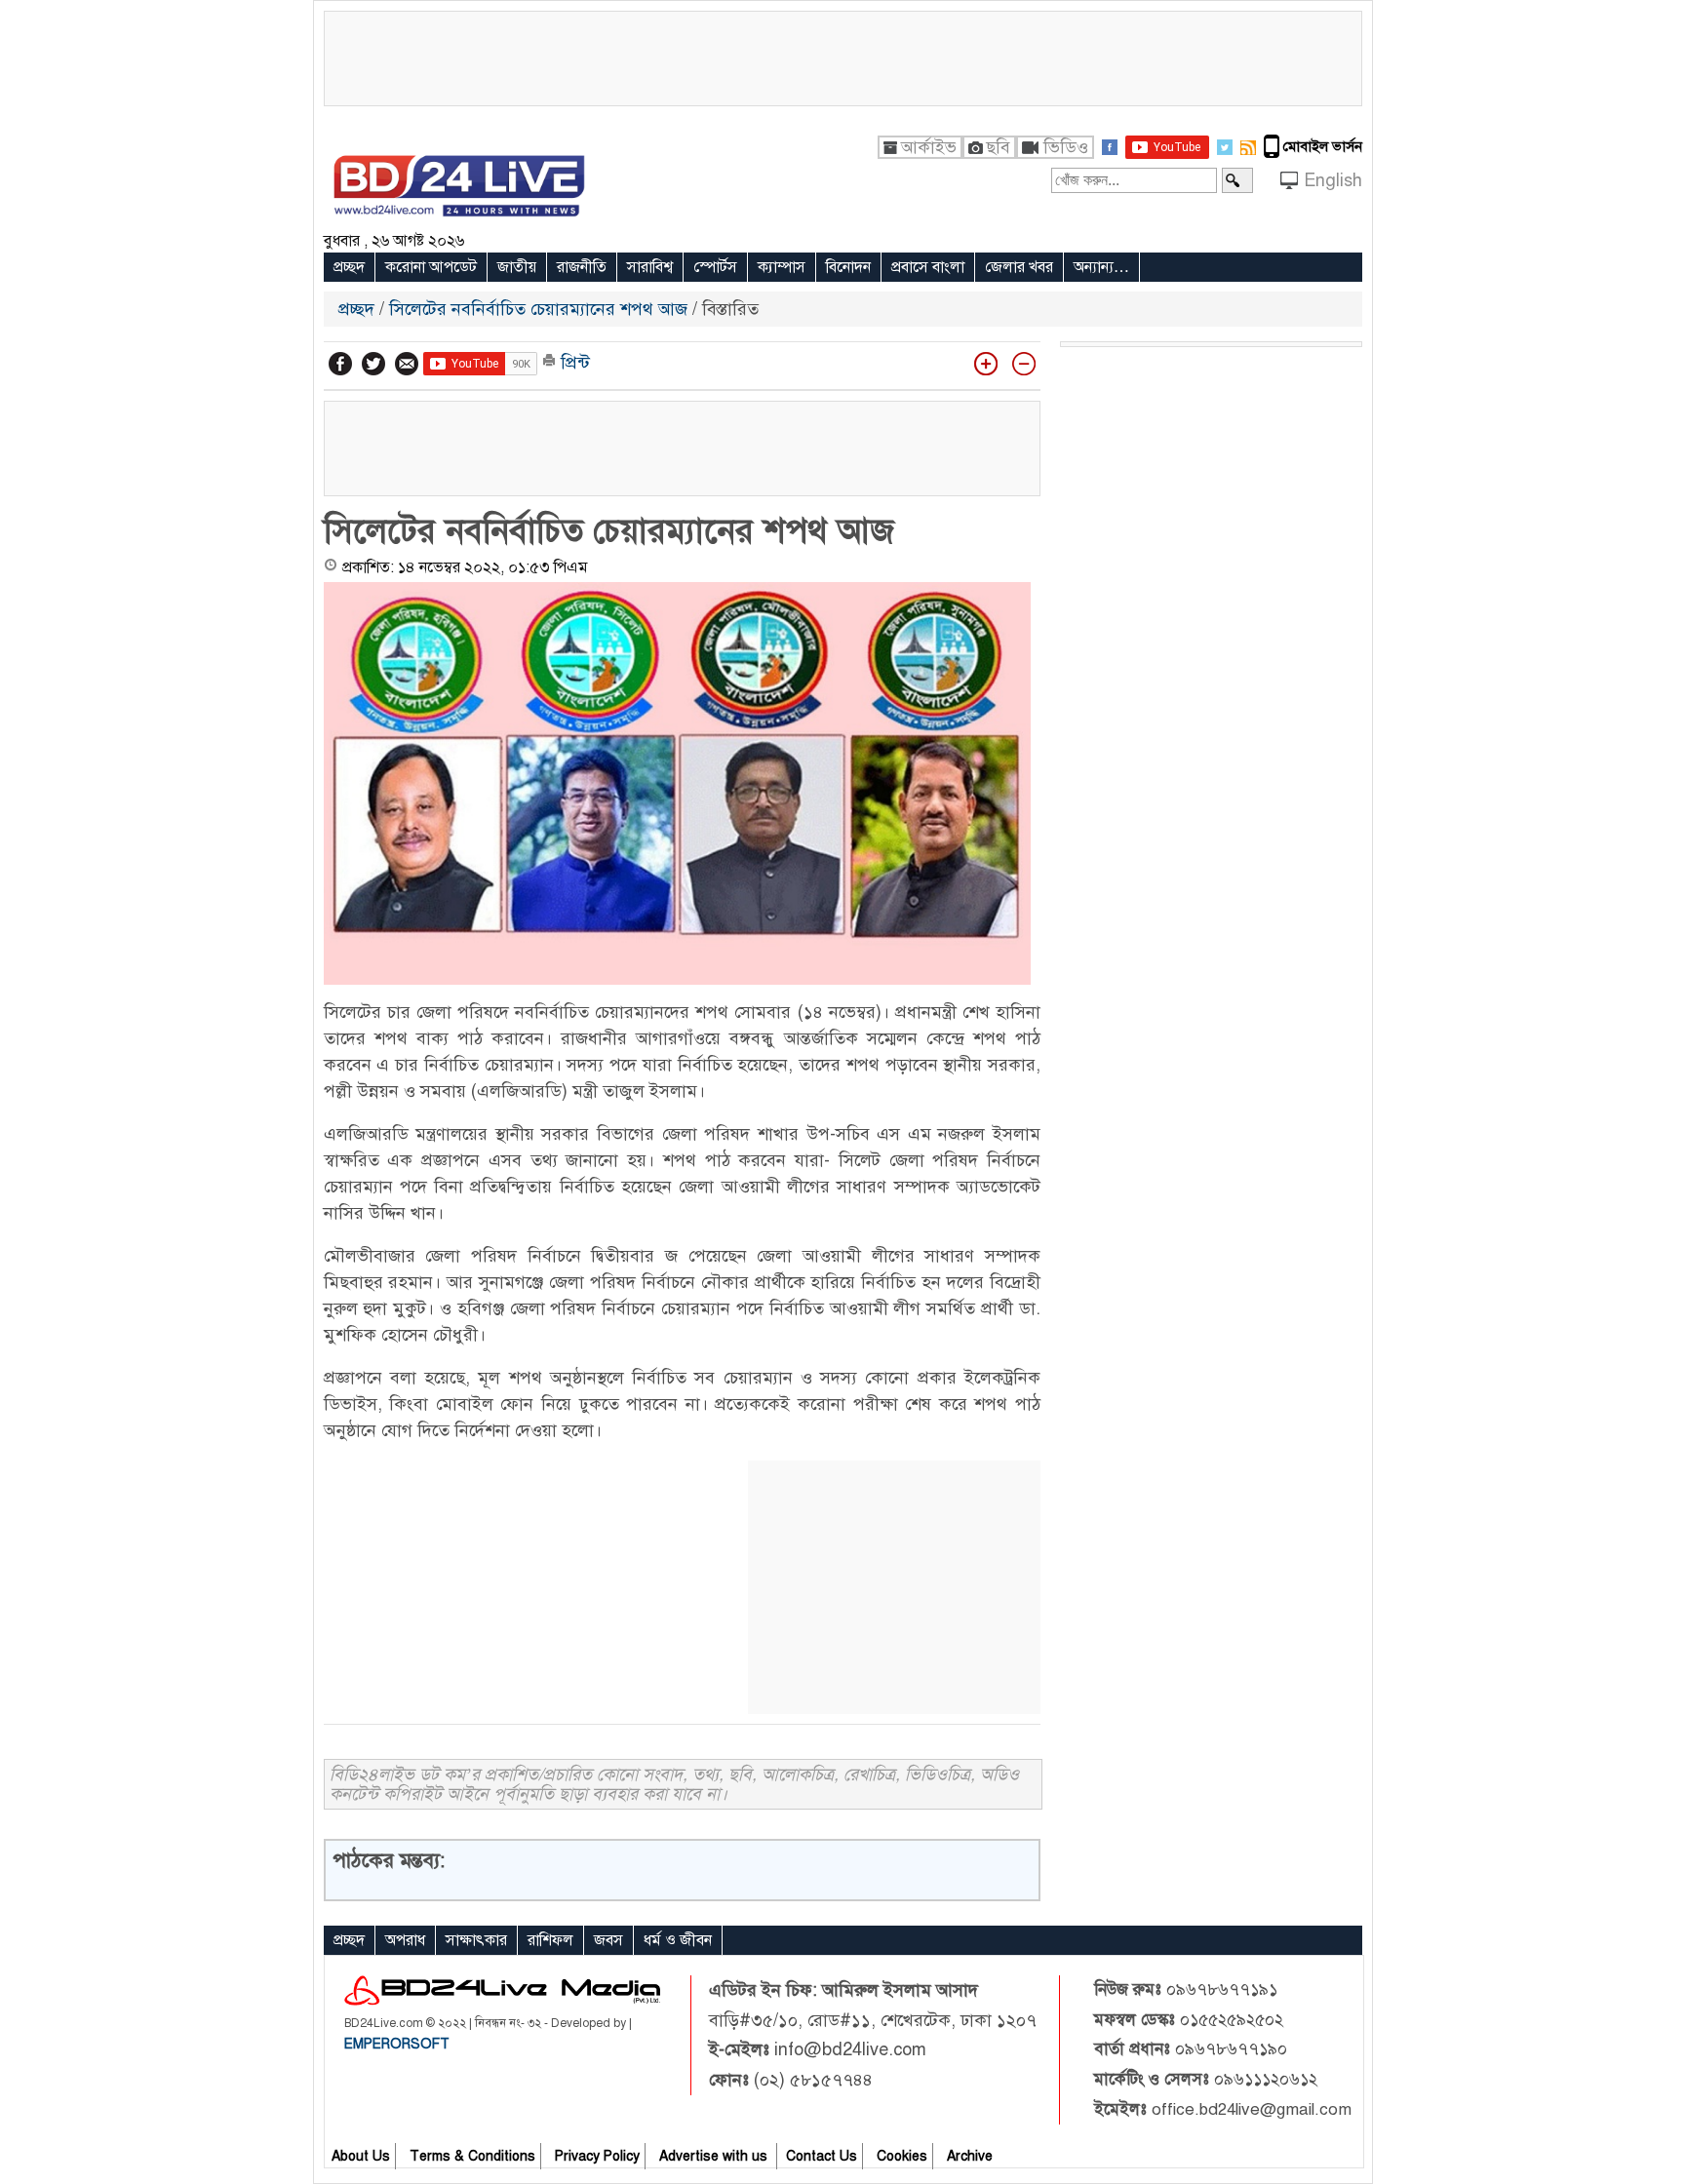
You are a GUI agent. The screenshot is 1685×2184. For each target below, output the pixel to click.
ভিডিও (1066, 147)
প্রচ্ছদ (349, 267)
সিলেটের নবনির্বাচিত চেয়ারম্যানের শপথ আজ (538, 309)
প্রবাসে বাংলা (928, 267)
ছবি (998, 147)
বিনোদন (848, 267)
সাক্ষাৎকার (476, 1940)
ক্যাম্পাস (782, 267)
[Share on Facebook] (340, 364)
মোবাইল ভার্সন (1323, 146)
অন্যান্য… (1101, 267)
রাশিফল (550, 1940)
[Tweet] (373, 364)
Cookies (902, 2156)
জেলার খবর (1019, 267)
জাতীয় (517, 267)
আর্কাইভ (929, 147)
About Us (361, 2156)
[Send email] (407, 364)
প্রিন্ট (573, 363)
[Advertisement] (842, 56)
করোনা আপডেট (431, 267)
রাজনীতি (582, 267)
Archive (970, 2156)
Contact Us (822, 2156)
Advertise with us (715, 2156)
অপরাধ (405, 1940)
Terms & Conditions (472, 2156)
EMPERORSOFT (397, 2044)
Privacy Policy (597, 2156)
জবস (608, 1940)
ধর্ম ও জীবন (678, 1940)
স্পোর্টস (715, 267)
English (1333, 180)
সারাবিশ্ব (650, 267)
